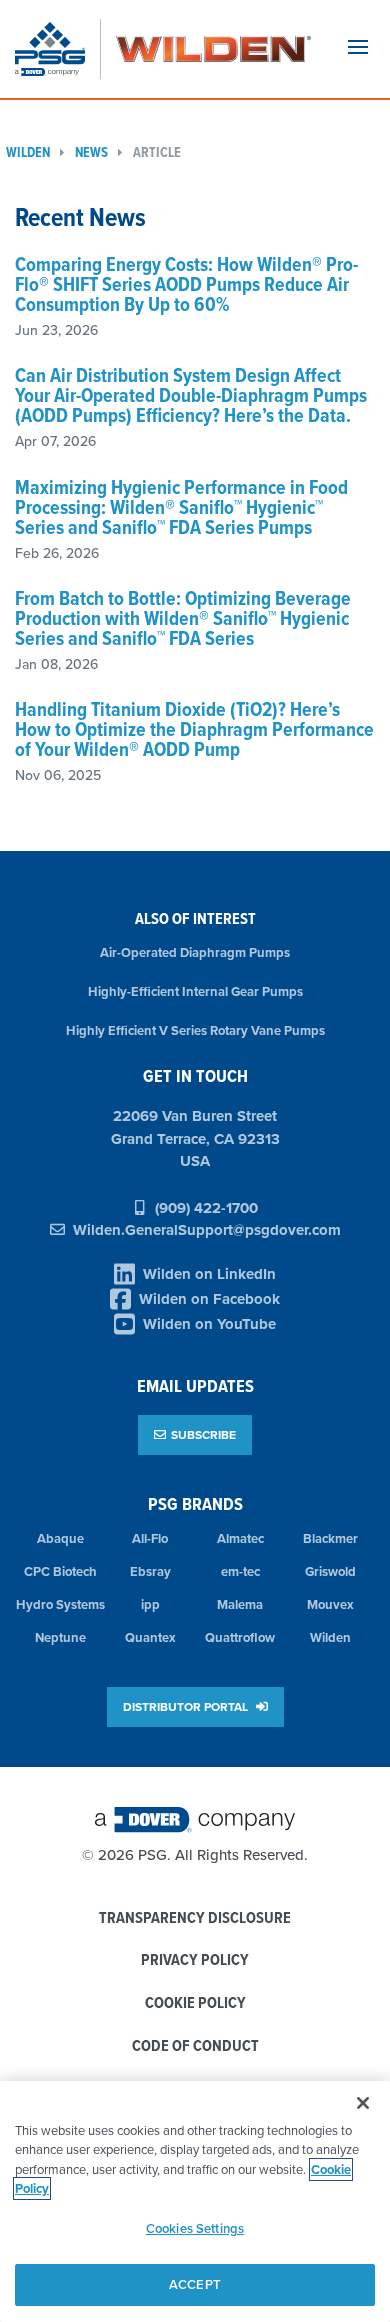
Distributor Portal (187, 1706)
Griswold (330, 1571)
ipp (150, 1604)
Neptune (60, 1637)
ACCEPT (195, 2284)
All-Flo (150, 1538)
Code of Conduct (195, 2046)
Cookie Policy (195, 2003)
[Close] (363, 2103)
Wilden (330, 1637)
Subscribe (203, 1434)
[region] (195, 2201)
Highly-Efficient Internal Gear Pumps (195, 991)
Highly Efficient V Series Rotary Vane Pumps (195, 1030)
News (91, 152)
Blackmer (330, 1538)
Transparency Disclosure (195, 1918)
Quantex (150, 1637)
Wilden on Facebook (209, 1299)
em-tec (240, 1571)
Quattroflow (240, 1637)
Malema (240, 1604)
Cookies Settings (195, 2228)
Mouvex (330, 1604)
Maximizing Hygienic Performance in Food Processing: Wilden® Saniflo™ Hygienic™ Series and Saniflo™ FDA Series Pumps (181, 507)
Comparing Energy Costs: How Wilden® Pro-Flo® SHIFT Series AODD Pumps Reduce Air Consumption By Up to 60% (186, 284)
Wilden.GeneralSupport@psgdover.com (207, 1230)
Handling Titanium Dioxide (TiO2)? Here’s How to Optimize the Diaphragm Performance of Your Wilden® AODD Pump (194, 729)
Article (157, 152)
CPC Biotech (60, 1571)
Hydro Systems (60, 1604)
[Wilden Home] (213, 49)
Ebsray (150, 1571)
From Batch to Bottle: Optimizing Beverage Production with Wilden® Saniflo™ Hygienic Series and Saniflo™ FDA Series (183, 618)
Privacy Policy (195, 1960)
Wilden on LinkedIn (209, 1274)
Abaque (60, 1538)
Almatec (240, 1538)
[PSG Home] (58, 49)
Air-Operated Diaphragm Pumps (195, 952)
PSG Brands (195, 1503)
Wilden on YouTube (209, 1324)
